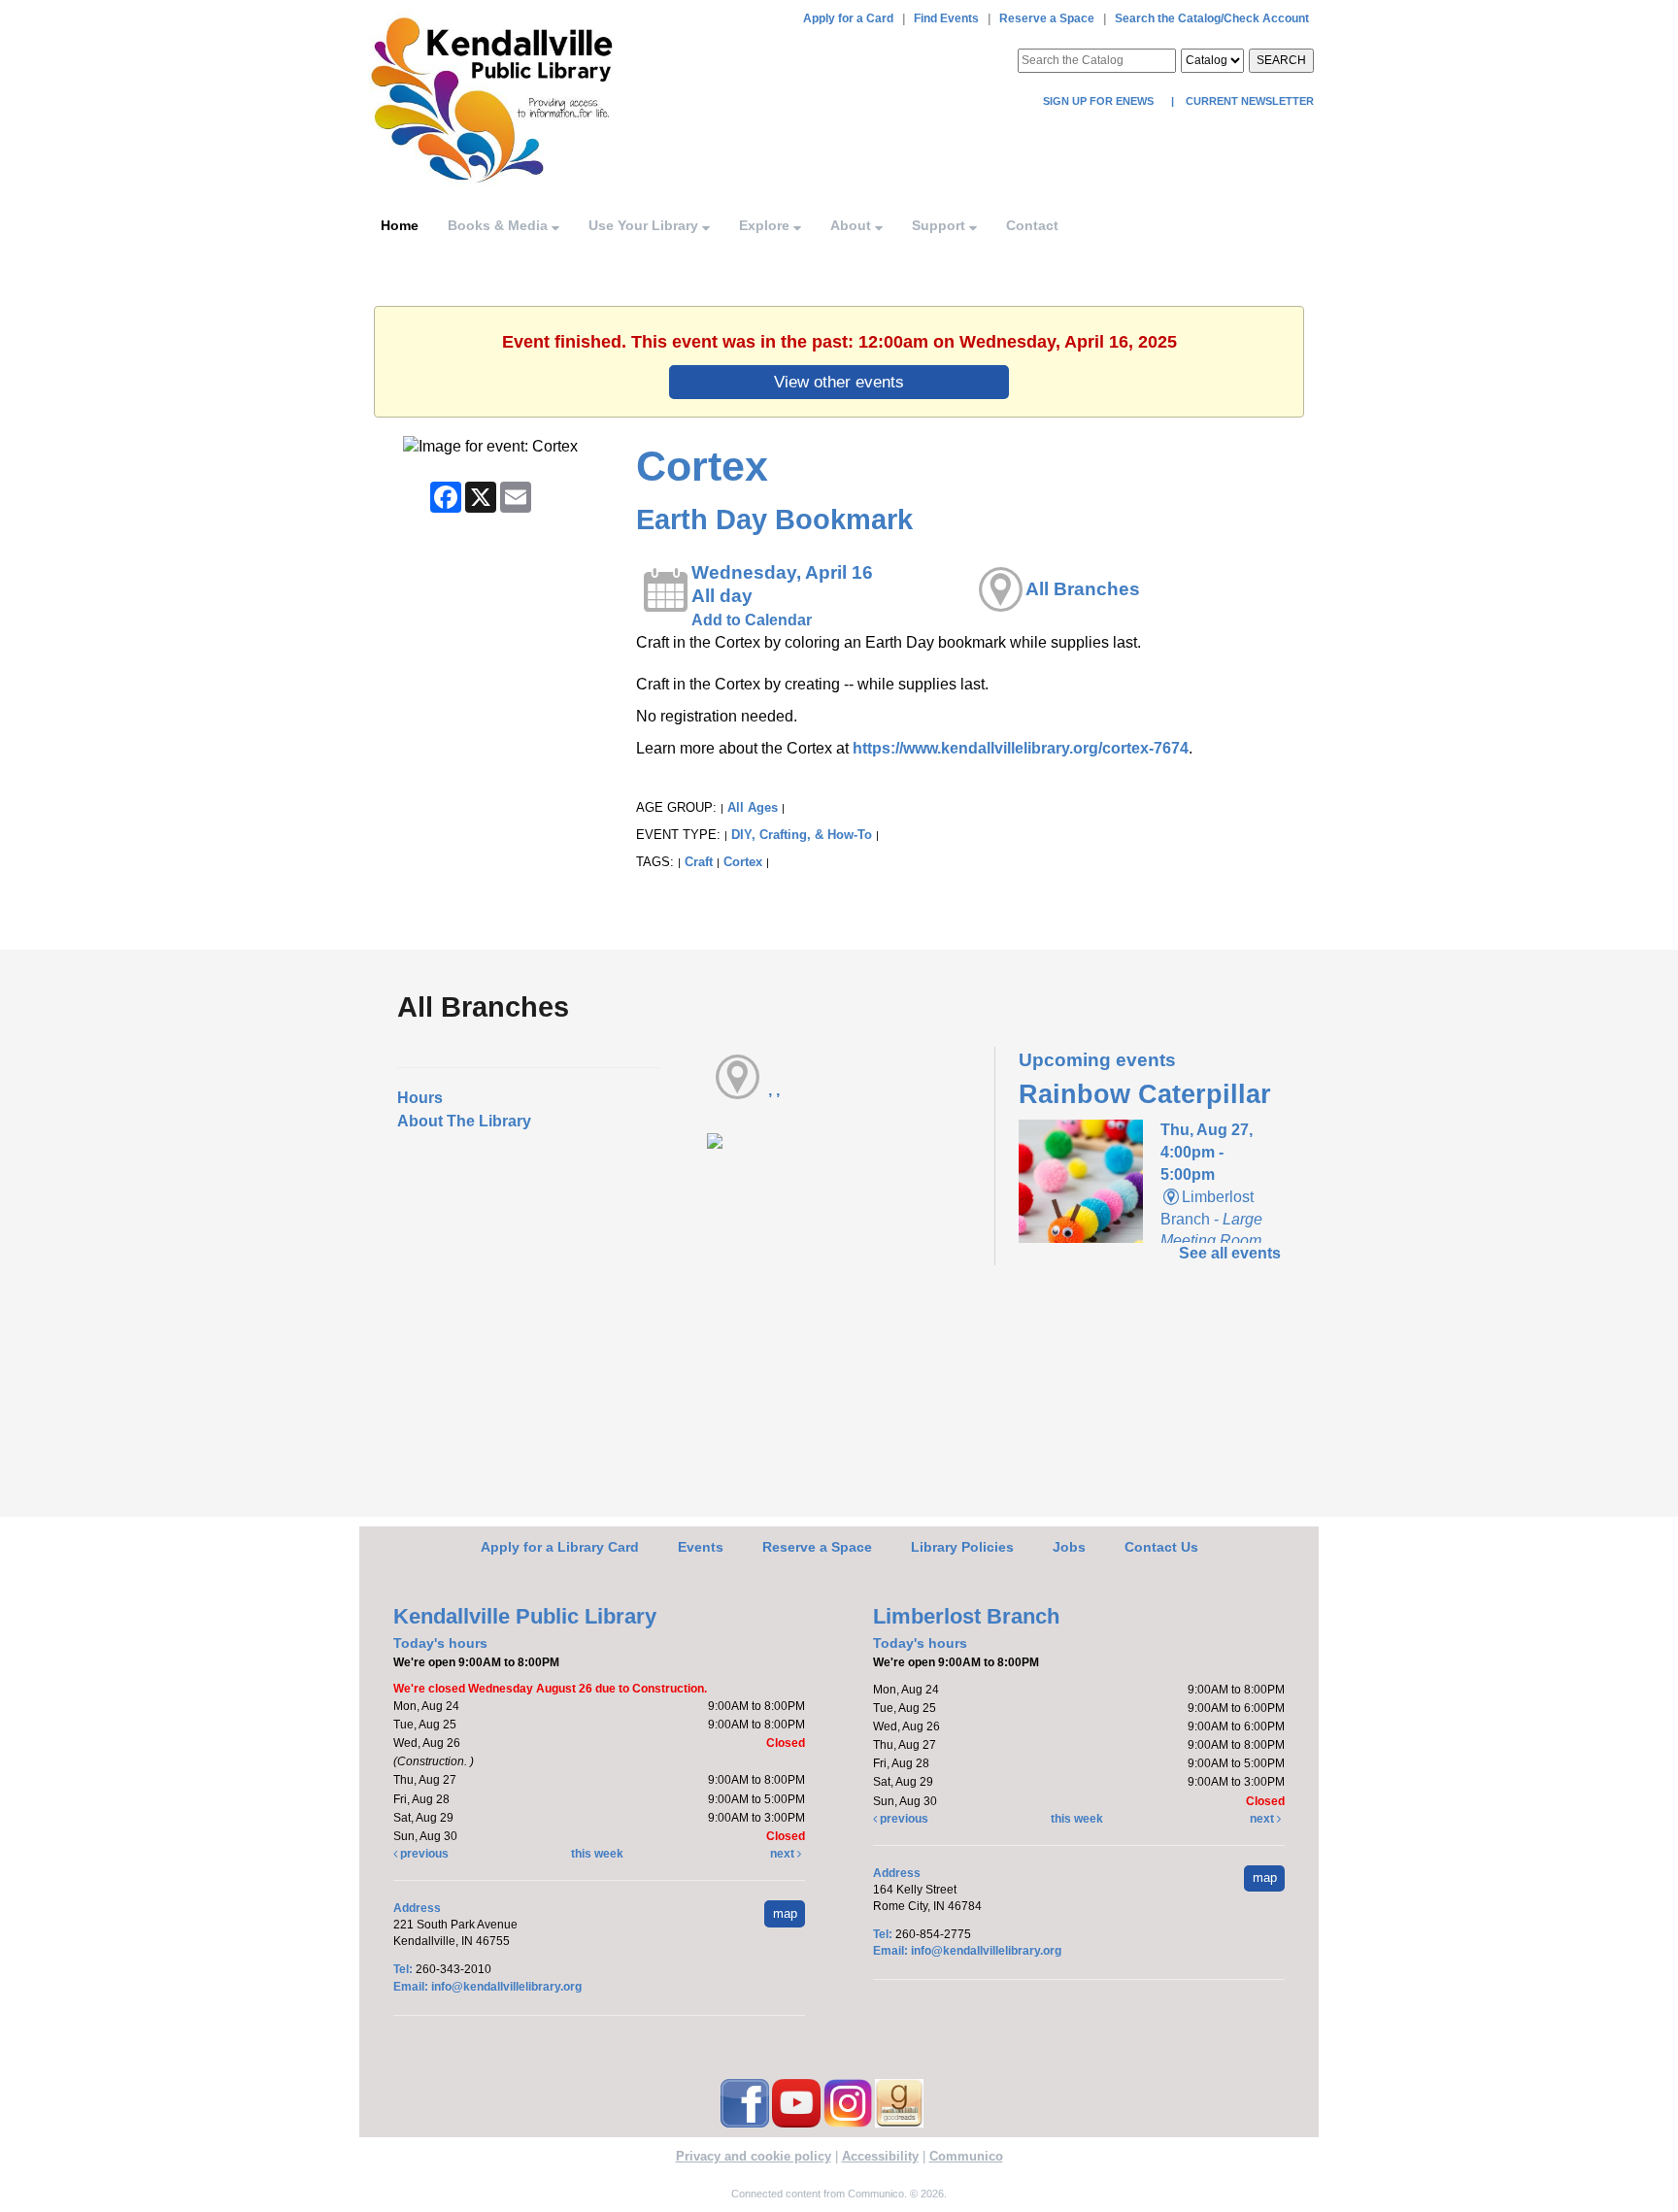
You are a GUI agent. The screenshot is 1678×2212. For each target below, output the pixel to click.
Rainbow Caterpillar (1145, 1094)
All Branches (1083, 589)
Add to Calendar (752, 620)
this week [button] (597, 1854)
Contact (1032, 225)
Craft (699, 862)
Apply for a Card (848, 18)
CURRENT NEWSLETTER (1248, 101)
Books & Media (500, 225)
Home (400, 225)
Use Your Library (645, 225)
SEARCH (1281, 60)
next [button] (784, 1854)
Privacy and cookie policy (754, 2156)
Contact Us (1161, 1547)
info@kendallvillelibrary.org (506, 1987)
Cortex (743, 862)
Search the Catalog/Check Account (1212, 18)
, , (774, 1090)
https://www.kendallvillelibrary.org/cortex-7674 (1021, 748)
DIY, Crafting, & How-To (802, 835)
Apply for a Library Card (560, 1547)
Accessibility (880, 2156)
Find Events (946, 18)
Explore (766, 225)
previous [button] (423, 1854)
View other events (839, 382)
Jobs (1069, 1547)
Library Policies (962, 1547)
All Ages (753, 807)
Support (940, 225)
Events (701, 1547)
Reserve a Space (1047, 18)
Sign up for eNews (1100, 101)
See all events (1230, 1253)
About (853, 225)
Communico (966, 2156)
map (785, 1913)
